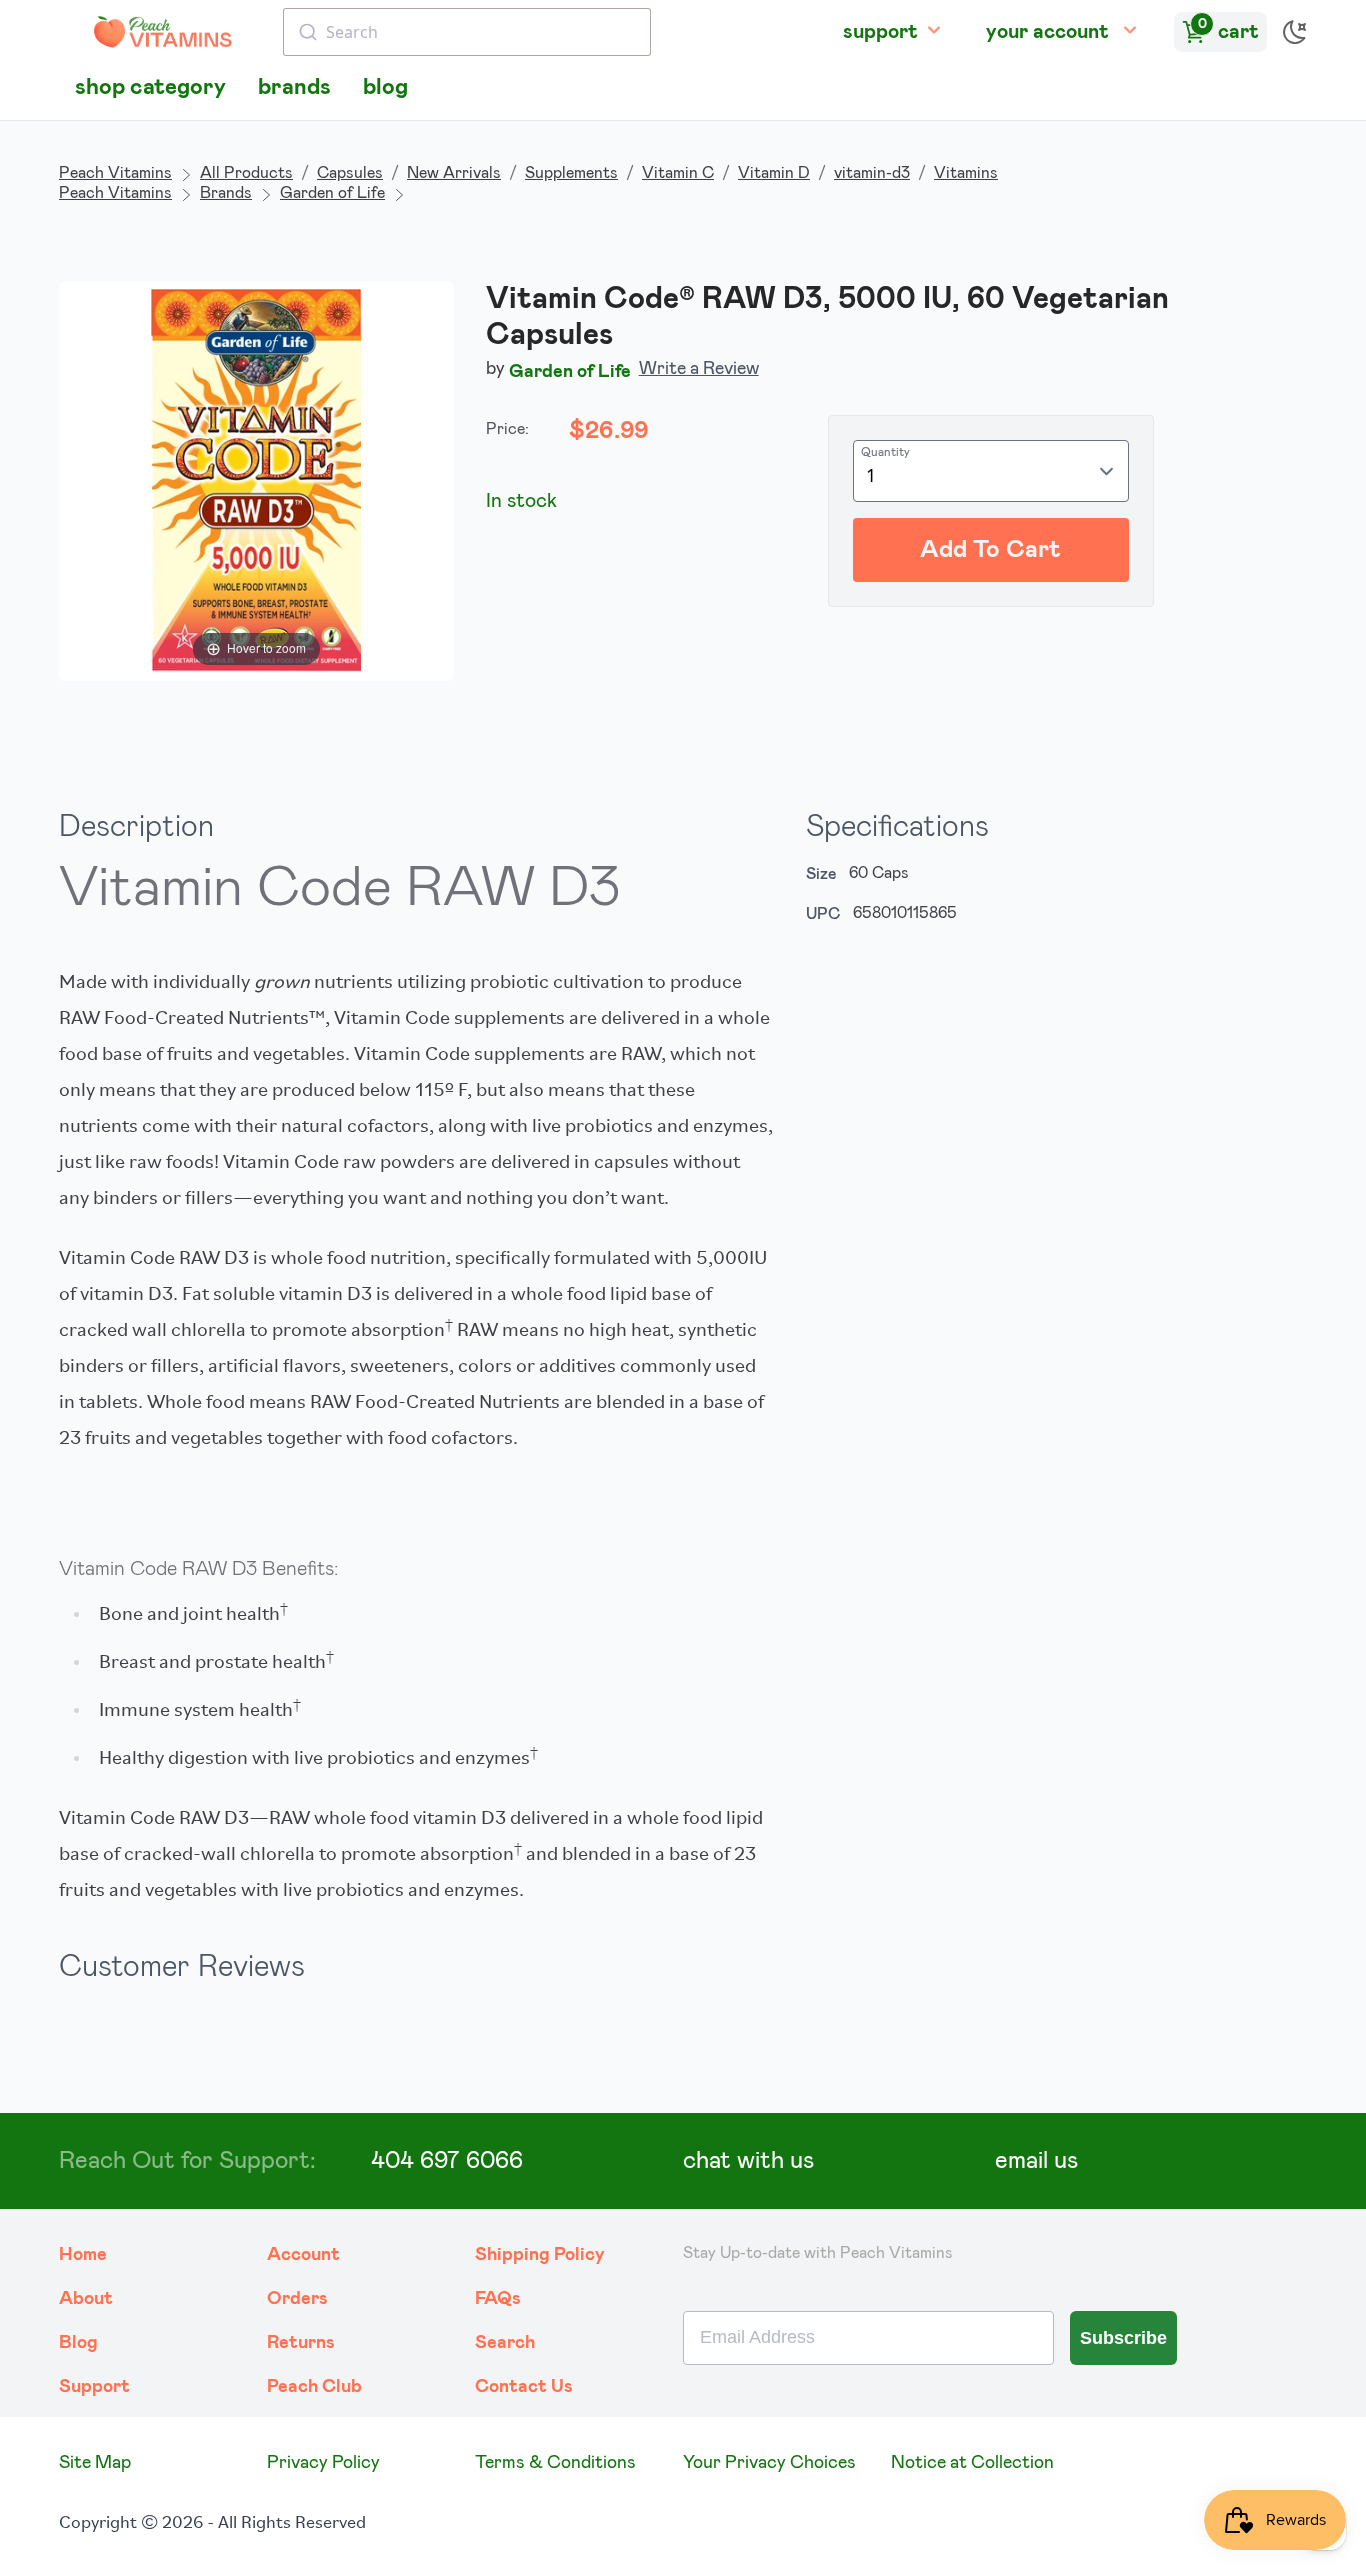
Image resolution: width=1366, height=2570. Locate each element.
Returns (301, 2343)
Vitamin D (774, 173)
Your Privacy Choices (769, 2463)
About (86, 2299)
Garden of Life (332, 193)
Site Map (95, 2463)
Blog (78, 2343)
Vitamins (966, 173)
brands (294, 87)
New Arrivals (454, 173)
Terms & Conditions (555, 2463)
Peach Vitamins (115, 173)
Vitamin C (678, 173)
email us (1036, 2161)
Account (303, 2255)
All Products (246, 173)
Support (94, 2387)
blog (385, 87)
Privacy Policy (323, 2463)
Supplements (571, 173)
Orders (297, 2299)
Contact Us (524, 2387)
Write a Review (699, 369)
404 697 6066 (447, 2161)
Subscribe (1123, 2338)
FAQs (498, 2299)
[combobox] (467, 32)
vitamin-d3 (872, 173)
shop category (150, 87)
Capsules (350, 173)
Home (83, 2255)
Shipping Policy (540, 2255)
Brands (226, 193)
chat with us (748, 2161)
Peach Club (314, 2387)
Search (505, 2343)
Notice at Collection (972, 2463)
